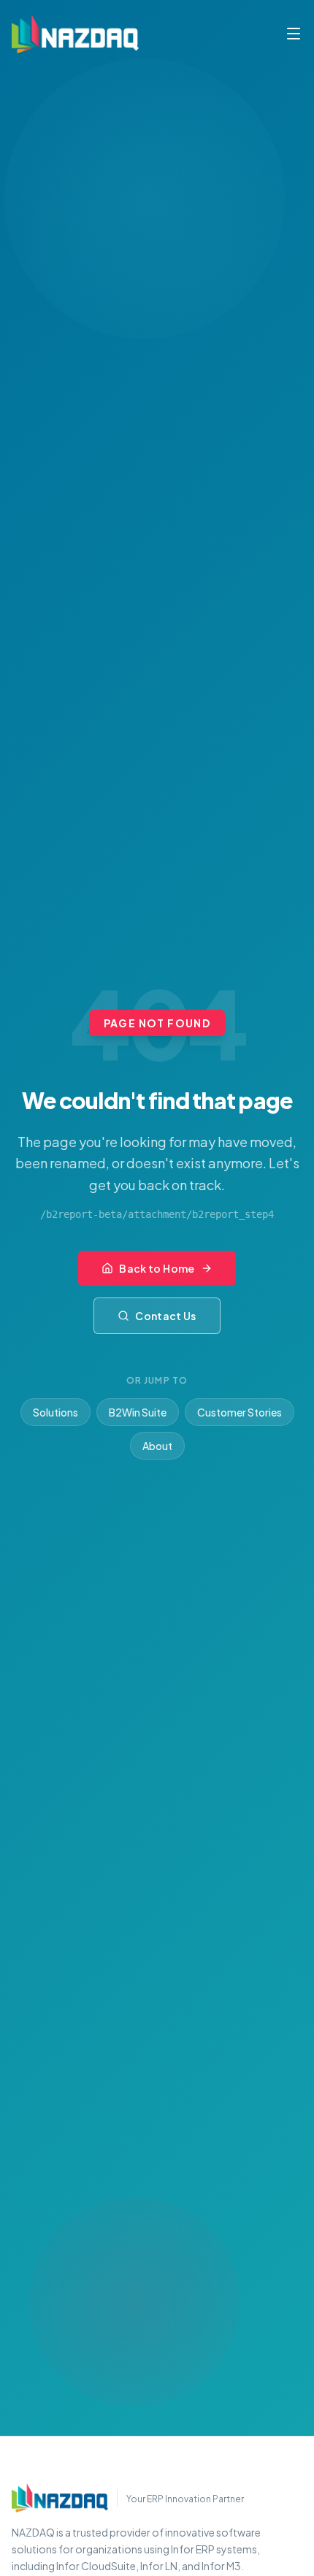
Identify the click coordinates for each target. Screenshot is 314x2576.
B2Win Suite (138, 1412)
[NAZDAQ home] (60, 2498)
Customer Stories (240, 1412)
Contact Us (166, 1316)
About (157, 1446)
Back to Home (157, 1268)
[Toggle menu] (294, 34)
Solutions (55, 1412)
